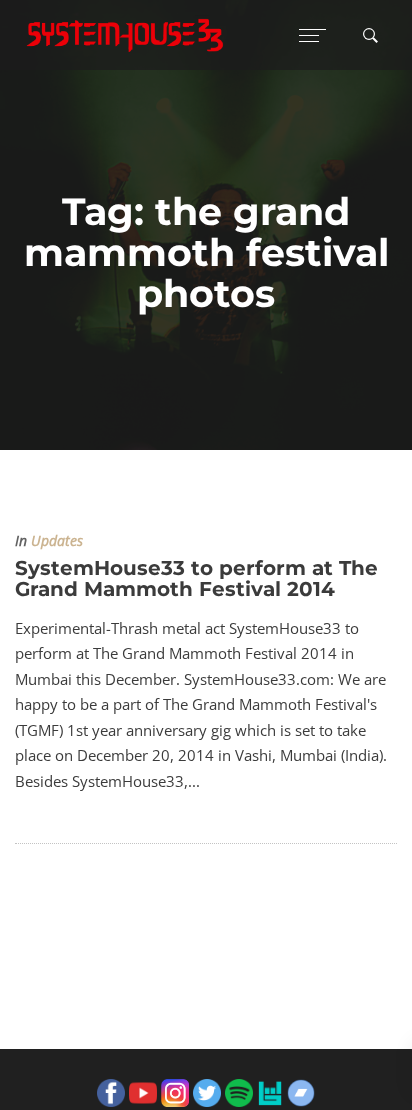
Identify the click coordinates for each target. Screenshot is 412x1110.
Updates (57, 541)
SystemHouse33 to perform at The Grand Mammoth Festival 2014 (196, 578)
